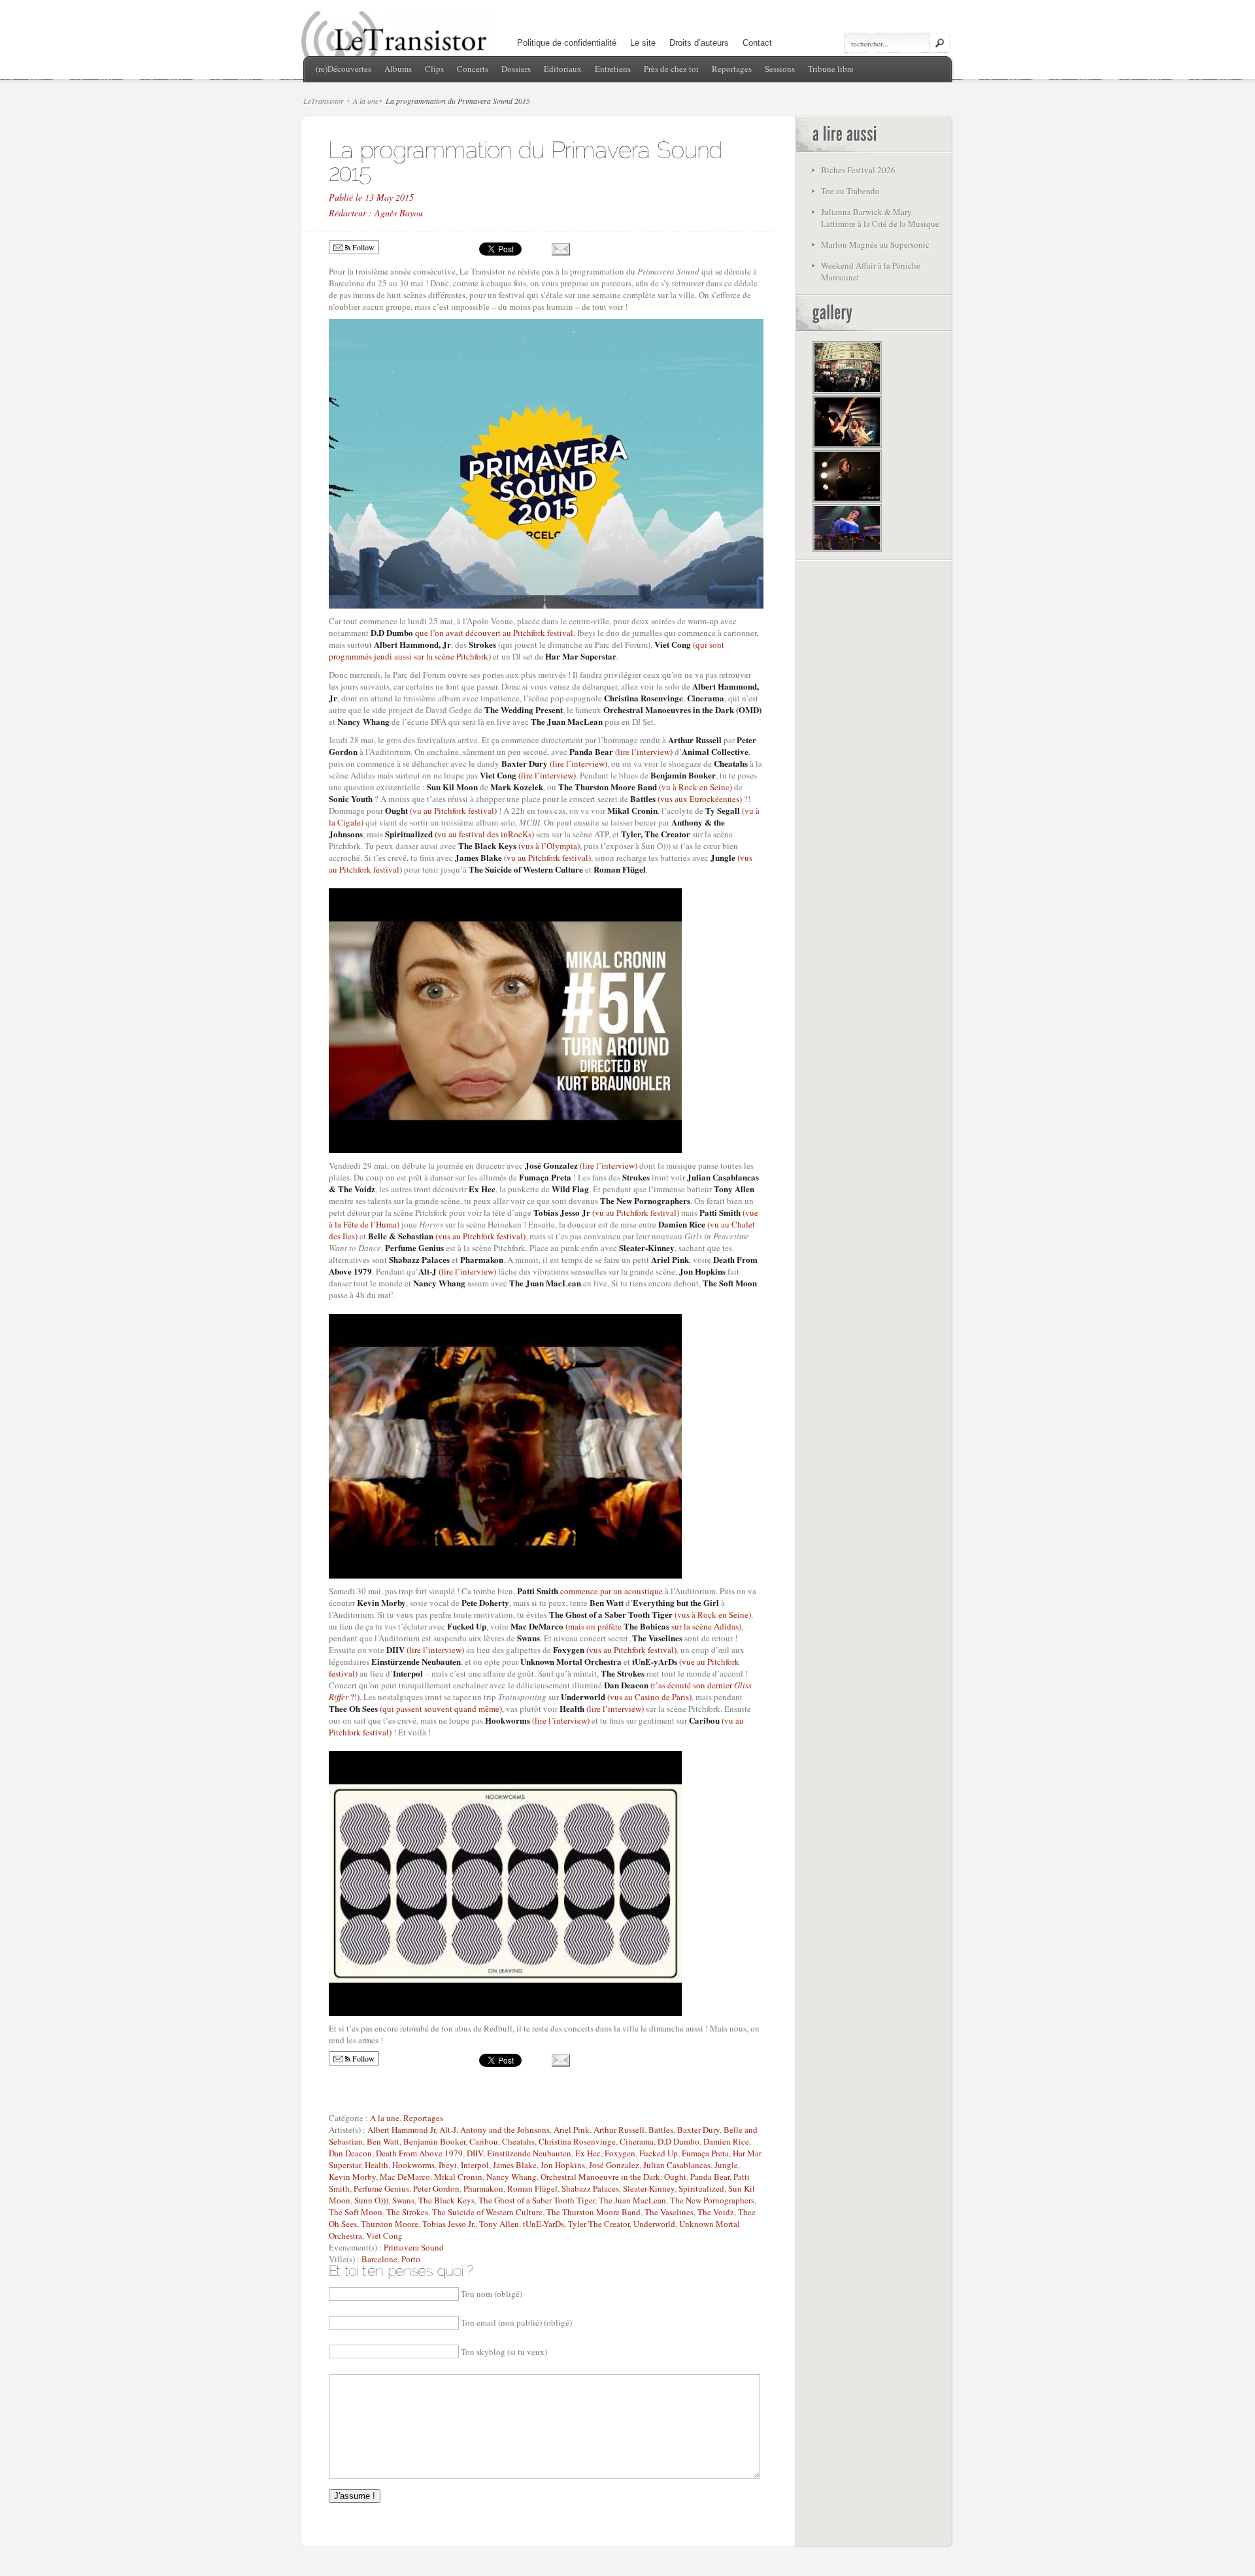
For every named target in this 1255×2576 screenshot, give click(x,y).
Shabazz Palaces (590, 2188)
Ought (675, 2177)
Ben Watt (383, 2141)
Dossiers (516, 69)
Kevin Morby (352, 2177)
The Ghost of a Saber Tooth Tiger (537, 2200)
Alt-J (448, 2130)
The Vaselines (669, 2212)
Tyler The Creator (599, 2224)
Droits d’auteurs (699, 43)
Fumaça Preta (705, 2153)
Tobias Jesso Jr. (449, 2224)
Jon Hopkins (563, 2165)
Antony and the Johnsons (505, 2130)
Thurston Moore (390, 2224)
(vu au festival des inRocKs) (460, 834)
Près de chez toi (671, 69)
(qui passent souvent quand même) (415, 1709)
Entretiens (613, 69)
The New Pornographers (712, 2200)
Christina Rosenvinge (577, 2141)
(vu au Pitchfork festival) (441, 811)
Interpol (475, 2165)
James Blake (515, 2165)
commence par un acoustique (590, 1591)
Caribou (484, 2141)
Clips (434, 69)
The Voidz (716, 2212)
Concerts (473, 69)
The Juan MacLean (632, 2200)
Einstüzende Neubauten (529, 2153)
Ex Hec (588, 2153)
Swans (403, 2200)
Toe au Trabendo (850, 191)
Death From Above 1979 (419, 2153)
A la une (366, 101)
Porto (411, 2259)
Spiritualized (701, 2188)
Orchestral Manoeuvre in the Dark (600, 2177)
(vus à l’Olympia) (519, 846)
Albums (398, 69)
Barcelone (379, 2259)
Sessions (780, 69)
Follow (362, 247)
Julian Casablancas (677, 2165)
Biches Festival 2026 (858, 170)
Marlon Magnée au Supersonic (875, 244)
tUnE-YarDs (544, 2224)
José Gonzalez (614, 2165)
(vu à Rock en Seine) (646, 787)
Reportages (732, 69)
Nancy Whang (511, 2177)
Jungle (726, 2165)
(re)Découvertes (343, 69)
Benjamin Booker (434, 2141)
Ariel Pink (572, 2130)
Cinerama (637, 2141)
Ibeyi (448, 2165)
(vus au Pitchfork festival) (447, 1236)
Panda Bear (710, 2177)
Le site (643, 43)
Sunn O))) (371, 2200)
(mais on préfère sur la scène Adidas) (626, 1626)
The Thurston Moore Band (594, 2212)
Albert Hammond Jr (401, 2130)
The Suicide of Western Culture (487, 2212)
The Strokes (407, 2212)
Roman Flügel (532, 2188)
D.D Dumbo (678, 2141)
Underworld (654, 2224)
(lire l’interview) (621, 752)
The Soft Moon (356, 2212)
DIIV (475, 2153)
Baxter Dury (698, 2130)
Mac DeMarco (405, 2177)
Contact (757, 43)
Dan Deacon (350, 2153)
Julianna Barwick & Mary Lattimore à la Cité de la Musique (880, 218)
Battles (661, 2130)
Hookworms (413, 2165)
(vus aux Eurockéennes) (687, 799)
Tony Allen (499, 2224)
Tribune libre (831, 69)
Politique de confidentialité (567, 43)
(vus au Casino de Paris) (626, 1697)
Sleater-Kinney (649, 2188)
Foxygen (620, 2153)
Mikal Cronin (458, 2177)
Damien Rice (726, 2141)
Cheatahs (518, 2141)
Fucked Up (659, 2153)
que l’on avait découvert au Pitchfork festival (472, 633)
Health (376, 2165)
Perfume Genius (381, 2188)
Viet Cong (384, 2235)
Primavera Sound (414, 2247)
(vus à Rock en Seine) (650, 1614)
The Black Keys (446, 2200)
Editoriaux (563, 69)
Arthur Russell (619, 2130)
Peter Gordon (436, 2188)
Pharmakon (483, 2188)
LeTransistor (324, 101)
